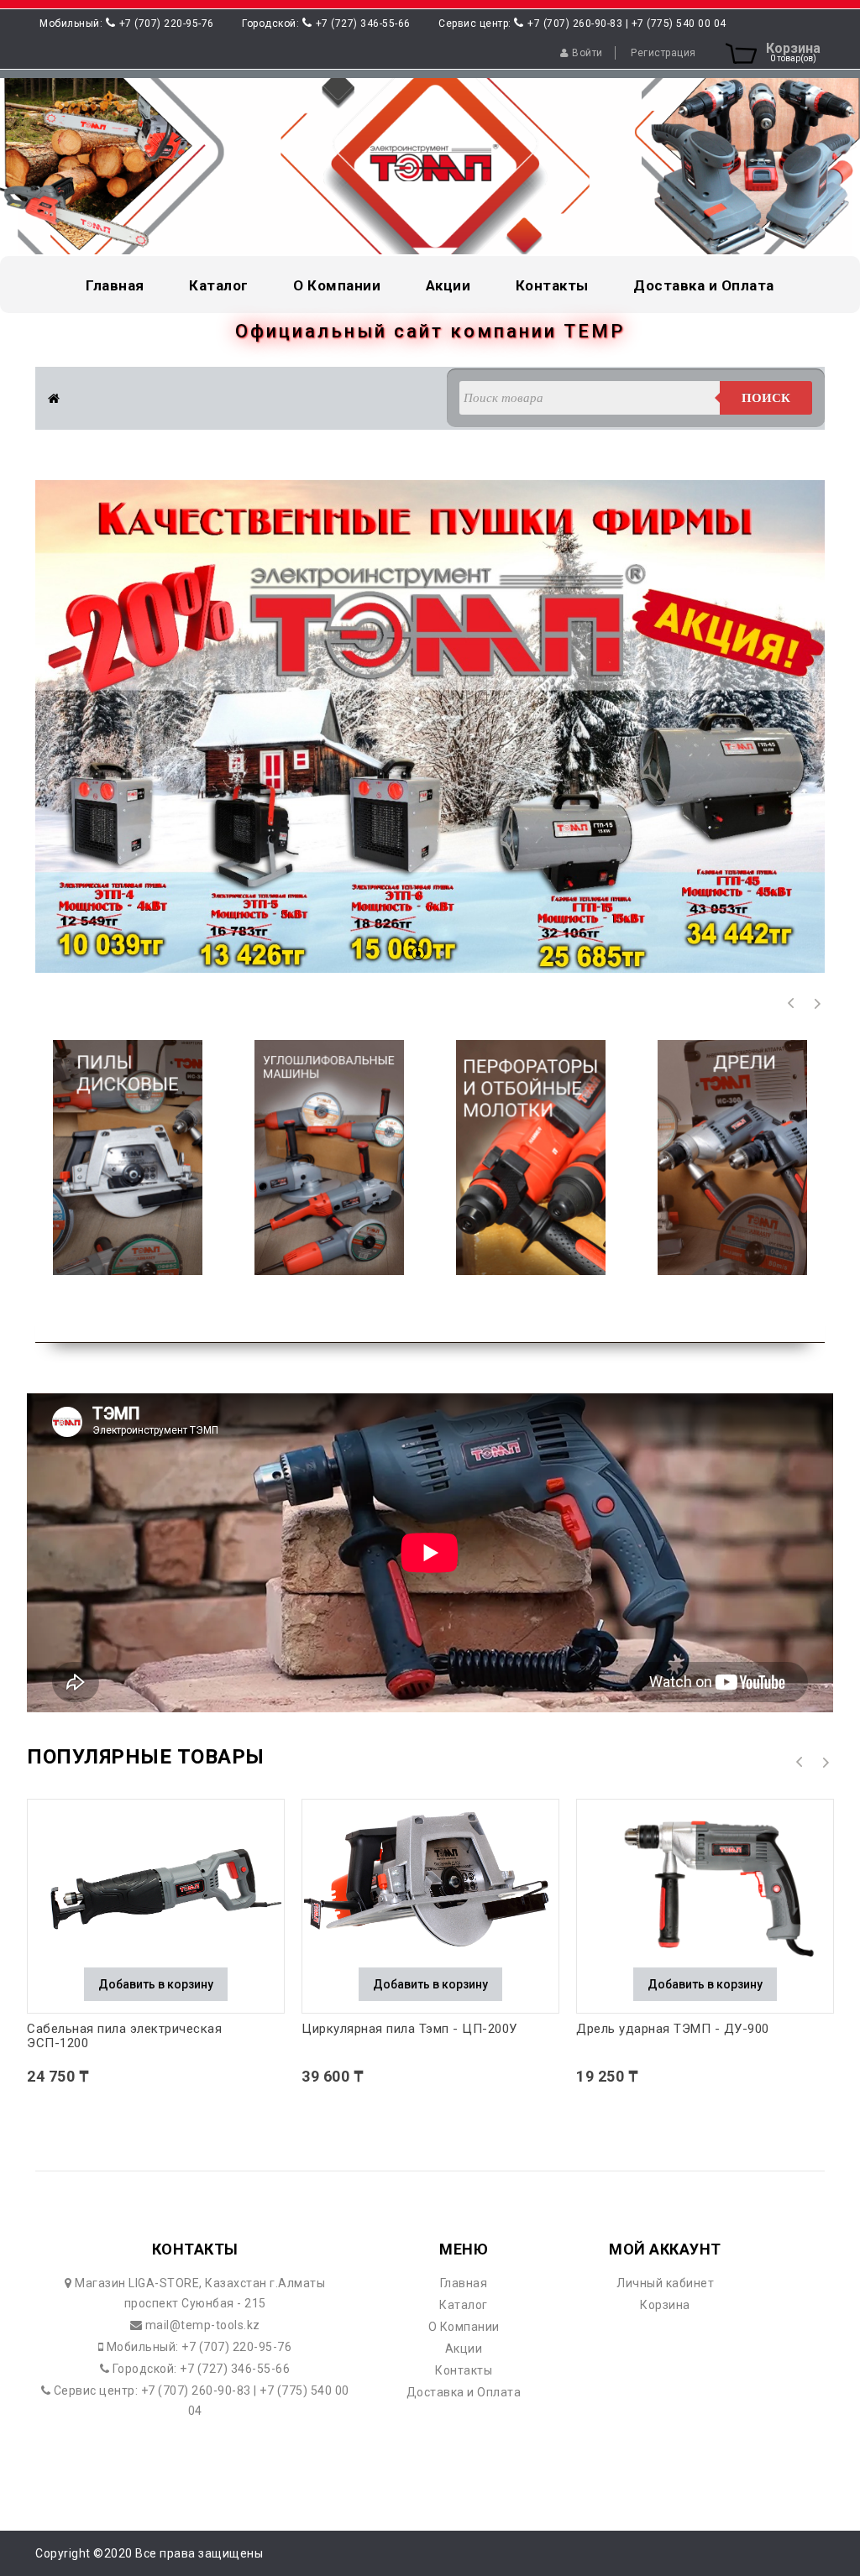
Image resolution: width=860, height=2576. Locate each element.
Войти (587, 53)
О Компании (464, 2327)
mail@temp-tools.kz (201, 2325)
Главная (464, 2283)
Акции (464, 2349)
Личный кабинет (665, 2283)
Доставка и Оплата (464, 2392)
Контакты (464, 2370)
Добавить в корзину (156, 1984)
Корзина (665, 2305)
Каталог (464, 2305)
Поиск (766, 398)
